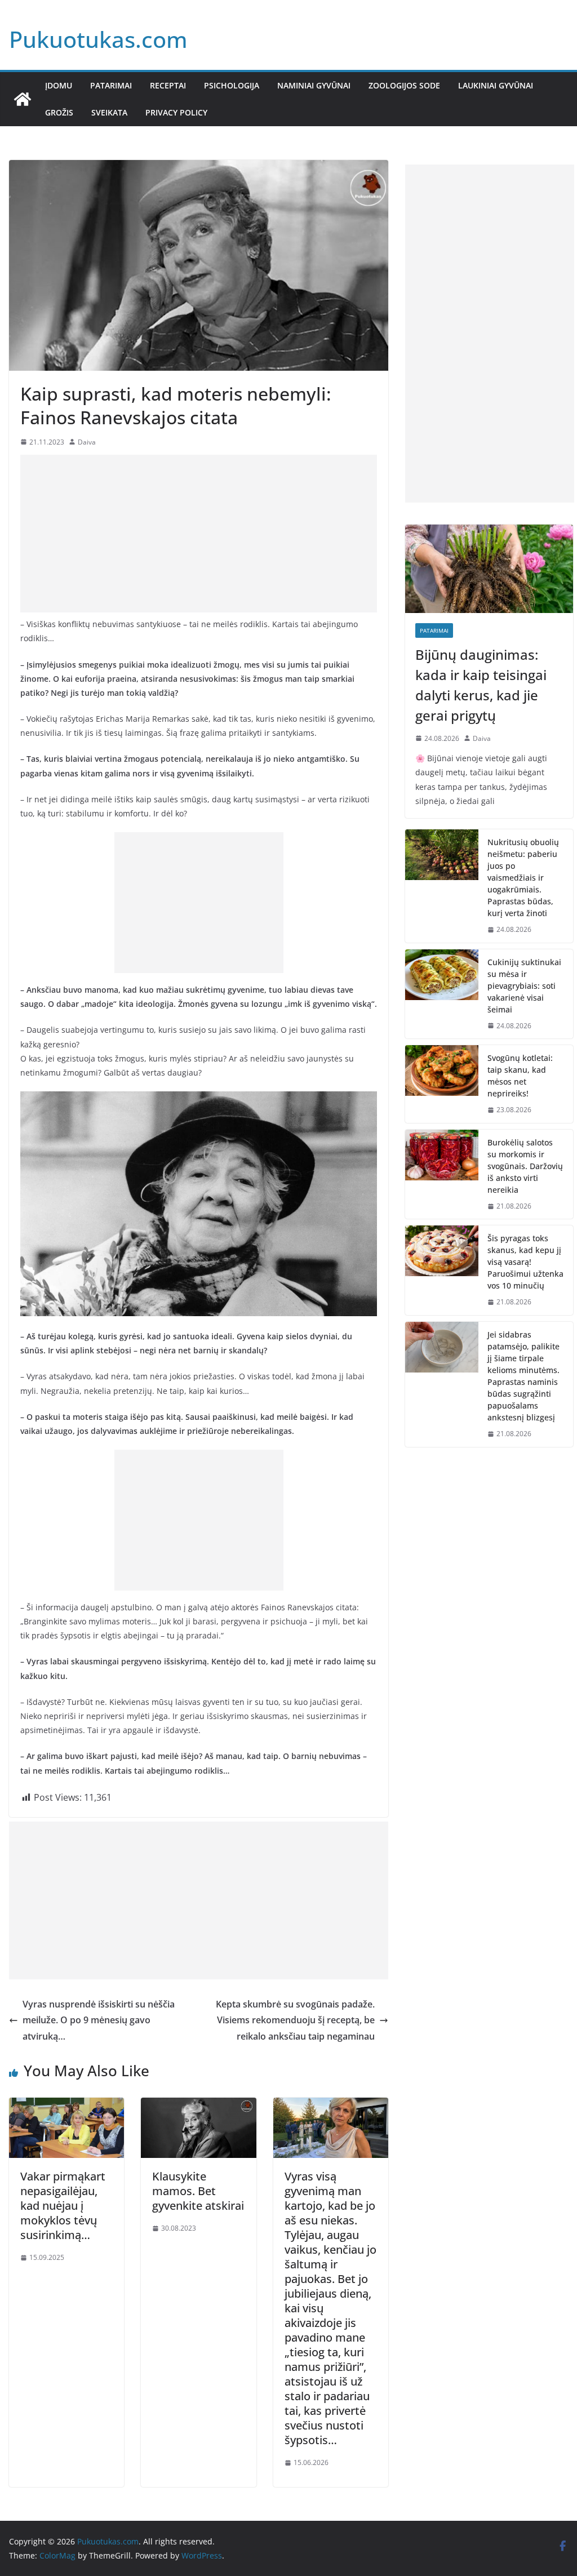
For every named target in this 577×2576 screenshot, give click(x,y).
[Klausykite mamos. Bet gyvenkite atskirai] (198, 2106)
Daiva (87, 442)
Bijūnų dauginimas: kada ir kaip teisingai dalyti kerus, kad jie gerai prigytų (481, 685)
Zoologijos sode (404, 85)
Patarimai (111, 85)
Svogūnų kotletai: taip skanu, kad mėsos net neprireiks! (520, 1076)
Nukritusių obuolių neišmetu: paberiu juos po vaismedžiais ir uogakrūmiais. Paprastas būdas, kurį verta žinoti (523, 878)
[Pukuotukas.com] (23, 99)
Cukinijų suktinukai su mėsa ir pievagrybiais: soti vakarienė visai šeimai (524, 986)
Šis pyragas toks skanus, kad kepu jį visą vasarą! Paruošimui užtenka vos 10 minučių (525, 1262)
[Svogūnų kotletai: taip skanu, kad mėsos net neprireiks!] (442, 1084)
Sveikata (109, 112)
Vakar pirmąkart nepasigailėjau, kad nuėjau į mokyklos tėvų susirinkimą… (63, 2206)
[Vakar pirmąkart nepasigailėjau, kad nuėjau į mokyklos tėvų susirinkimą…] (66, 2106)
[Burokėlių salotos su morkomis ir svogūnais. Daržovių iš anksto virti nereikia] (442, 1174)
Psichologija (232, 85)
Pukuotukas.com (98, 39)
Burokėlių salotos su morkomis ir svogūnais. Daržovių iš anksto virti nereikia (525, 1166)
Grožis (59, 112)
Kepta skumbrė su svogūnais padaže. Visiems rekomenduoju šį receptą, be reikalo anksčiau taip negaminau (295, 2020)
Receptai (168, 85)
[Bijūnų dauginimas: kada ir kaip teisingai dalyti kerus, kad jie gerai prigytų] (489, 569)
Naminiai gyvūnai (314, 85)
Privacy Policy (176, 112)
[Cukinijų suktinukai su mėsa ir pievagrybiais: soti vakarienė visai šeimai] (442, 994)
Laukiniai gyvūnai (496, 85)
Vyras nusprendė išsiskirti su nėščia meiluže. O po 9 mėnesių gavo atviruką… (99, 2020)
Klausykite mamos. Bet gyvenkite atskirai (198, 2191)
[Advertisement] (199, 534)
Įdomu (59, 85)
